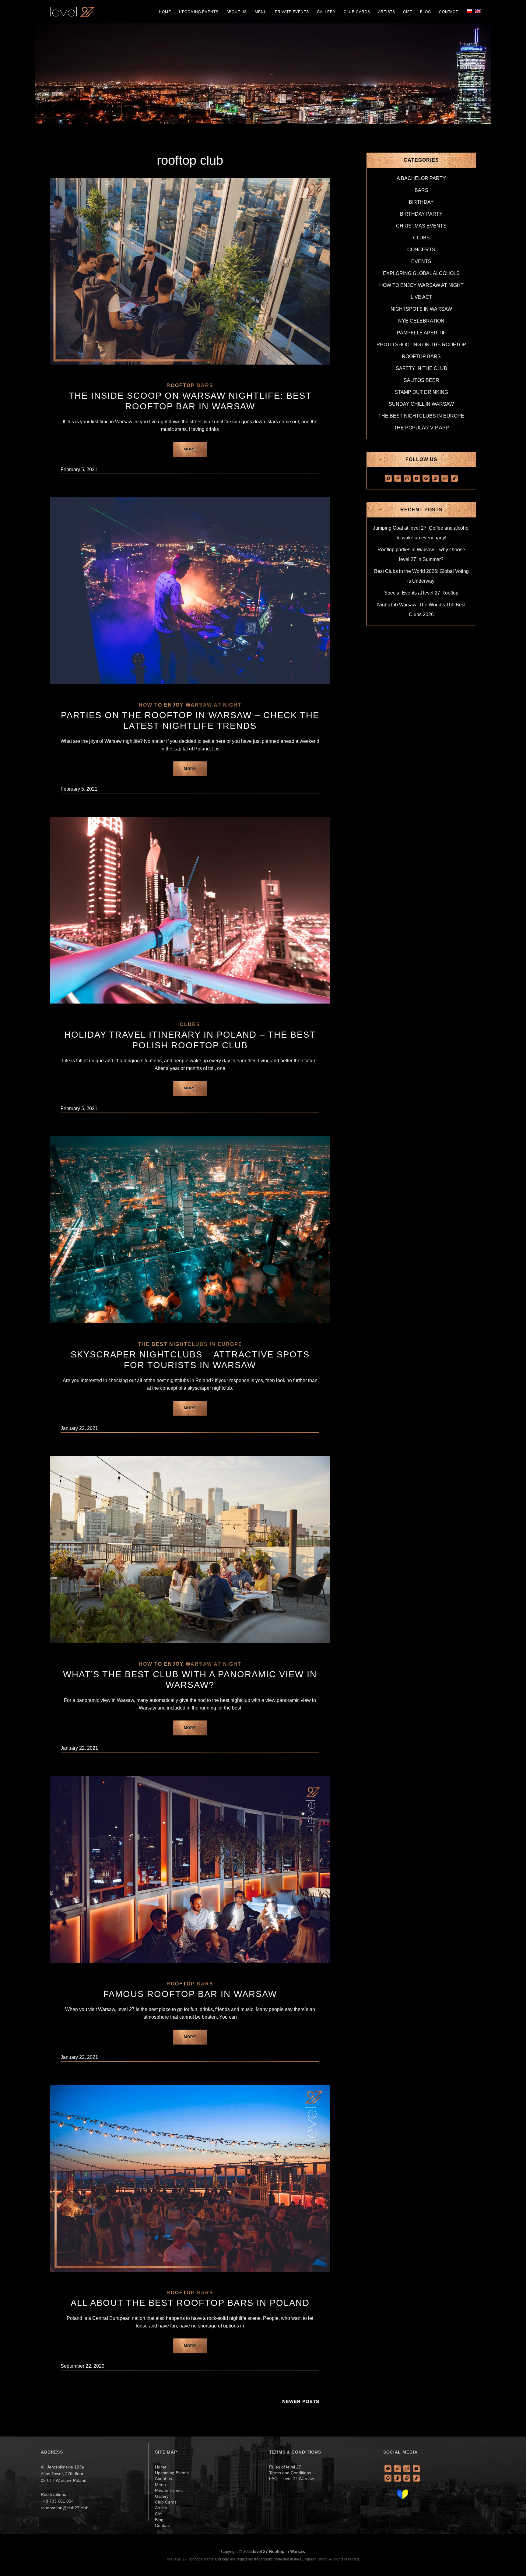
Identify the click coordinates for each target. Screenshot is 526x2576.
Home (165, 12)
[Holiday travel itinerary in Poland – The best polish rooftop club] (190, 910)
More (195, 452)
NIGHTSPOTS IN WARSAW (421, 309)
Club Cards (357, 12)
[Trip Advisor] (398, 478)
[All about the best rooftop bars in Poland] (190, 2178)
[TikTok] (454, 478)
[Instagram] (407, 478)
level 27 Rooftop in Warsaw (279, 2551)
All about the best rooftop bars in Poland (190, 2303)
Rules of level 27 (285, 2467)
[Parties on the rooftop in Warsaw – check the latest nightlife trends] (190, 591)
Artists (387, 12)
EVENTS (421, 261)
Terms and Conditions (290, 2473)
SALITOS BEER (421, 380)
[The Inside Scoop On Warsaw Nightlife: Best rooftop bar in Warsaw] (190, 271)
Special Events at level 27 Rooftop (421, 593)
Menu (261, 12)
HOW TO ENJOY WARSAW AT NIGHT (190, 705)
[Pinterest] (435, 478)
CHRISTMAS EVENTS (421, 226)
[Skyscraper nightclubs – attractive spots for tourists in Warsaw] (190, 1230)
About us (237, 12)
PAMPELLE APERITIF (421, 333)
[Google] (426, 478)
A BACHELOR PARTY (421, 178)
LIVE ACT (421, 297)
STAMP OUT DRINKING (421, 392)
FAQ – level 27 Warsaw (291, 2479)
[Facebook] (388, 478)
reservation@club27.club (65, 2508)
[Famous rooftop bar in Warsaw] (190, 1869)
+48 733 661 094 (57, 2501)
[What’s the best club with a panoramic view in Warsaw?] (190, 1550)
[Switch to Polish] (469, 11)
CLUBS (190, 1024)
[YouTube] (417, 478)
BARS (421, 190)
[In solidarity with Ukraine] (402, 2494)
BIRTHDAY (421, 202)
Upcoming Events (199, 12)
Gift (407, 12)
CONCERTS (421, 250)
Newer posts (301, 2401)
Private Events (292, 12)
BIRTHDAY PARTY (421, 214)
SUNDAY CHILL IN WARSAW (421, 404)
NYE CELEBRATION (421, 321)
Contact (449, 12)
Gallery (326, 12)
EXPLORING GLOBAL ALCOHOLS (421, 273)
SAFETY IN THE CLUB (421, 368)
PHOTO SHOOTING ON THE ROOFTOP (421, 345)
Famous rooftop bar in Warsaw (190, 1994)
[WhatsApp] (445, 478)
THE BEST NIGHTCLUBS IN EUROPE (190, 1344)
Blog (426, 12)
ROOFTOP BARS (190, 385)
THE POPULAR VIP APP (421, 428)
